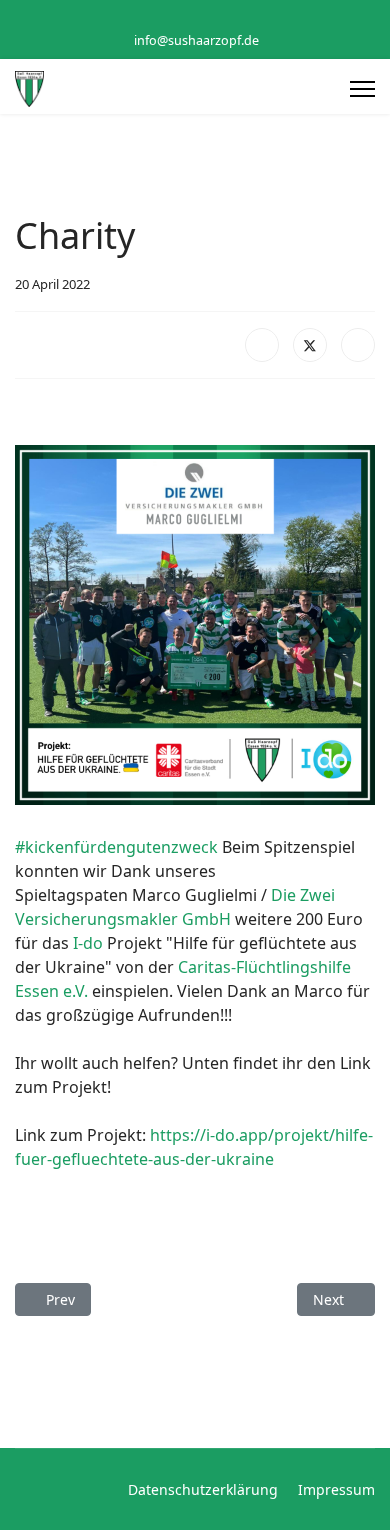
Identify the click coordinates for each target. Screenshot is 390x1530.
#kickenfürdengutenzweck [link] (116, 847)
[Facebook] (179, 18)
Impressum (336, 1489)
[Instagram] (210, 18)
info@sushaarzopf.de (196, 40)
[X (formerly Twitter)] (310, 345)
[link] (88, 943)
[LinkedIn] (358, 345)
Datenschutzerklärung (203, 1489)
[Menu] (362, 89)
